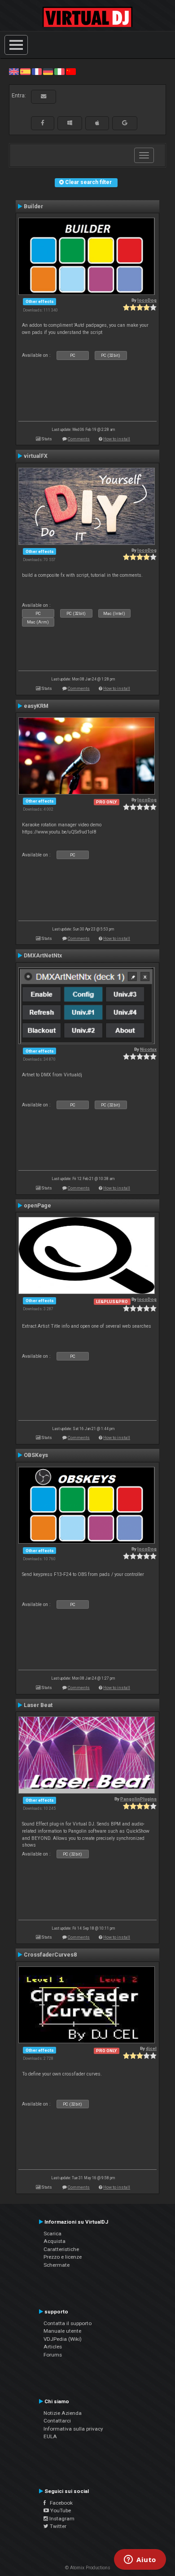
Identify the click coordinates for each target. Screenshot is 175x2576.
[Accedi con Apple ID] (97, 123)
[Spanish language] (25, 71)
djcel (151, 2048)
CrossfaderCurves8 (50, 1955)
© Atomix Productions (88, 2568)
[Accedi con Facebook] (43, 123)
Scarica (52, 2234)
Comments (79, 439)
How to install (117, 439)
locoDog (147, 300)
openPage (37, 1206)
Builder (33, 206)
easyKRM (36, 706)
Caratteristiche (61, 2249)
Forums (53, 2355)
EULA (50, 2436)
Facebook (59, 2503)
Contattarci (57, 2421)
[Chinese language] (71, 71)
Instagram (61, 2519)
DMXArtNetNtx (43, 956)
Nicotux (148, 1049)
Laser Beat (38, 1705)
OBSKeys (36, 1455)
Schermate (57, 2265)
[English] (14, 71)
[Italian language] (59, 71)
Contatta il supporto (68, 2323)
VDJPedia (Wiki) (63, 2339)
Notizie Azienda (63, 2413)
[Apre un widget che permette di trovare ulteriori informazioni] (140, 2560)
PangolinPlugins (138, 1799)
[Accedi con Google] (125, 123)
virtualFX (36, 456)
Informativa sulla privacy (73, 2429)
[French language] (37, 71)
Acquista (55, 2241)
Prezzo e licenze (63, 2257)
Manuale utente (62, 2331)
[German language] (48, 71)
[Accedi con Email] (44, 97)
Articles (53, 2347)
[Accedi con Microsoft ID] (70, 123)
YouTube (60, 2510)
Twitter (57, 2526)
